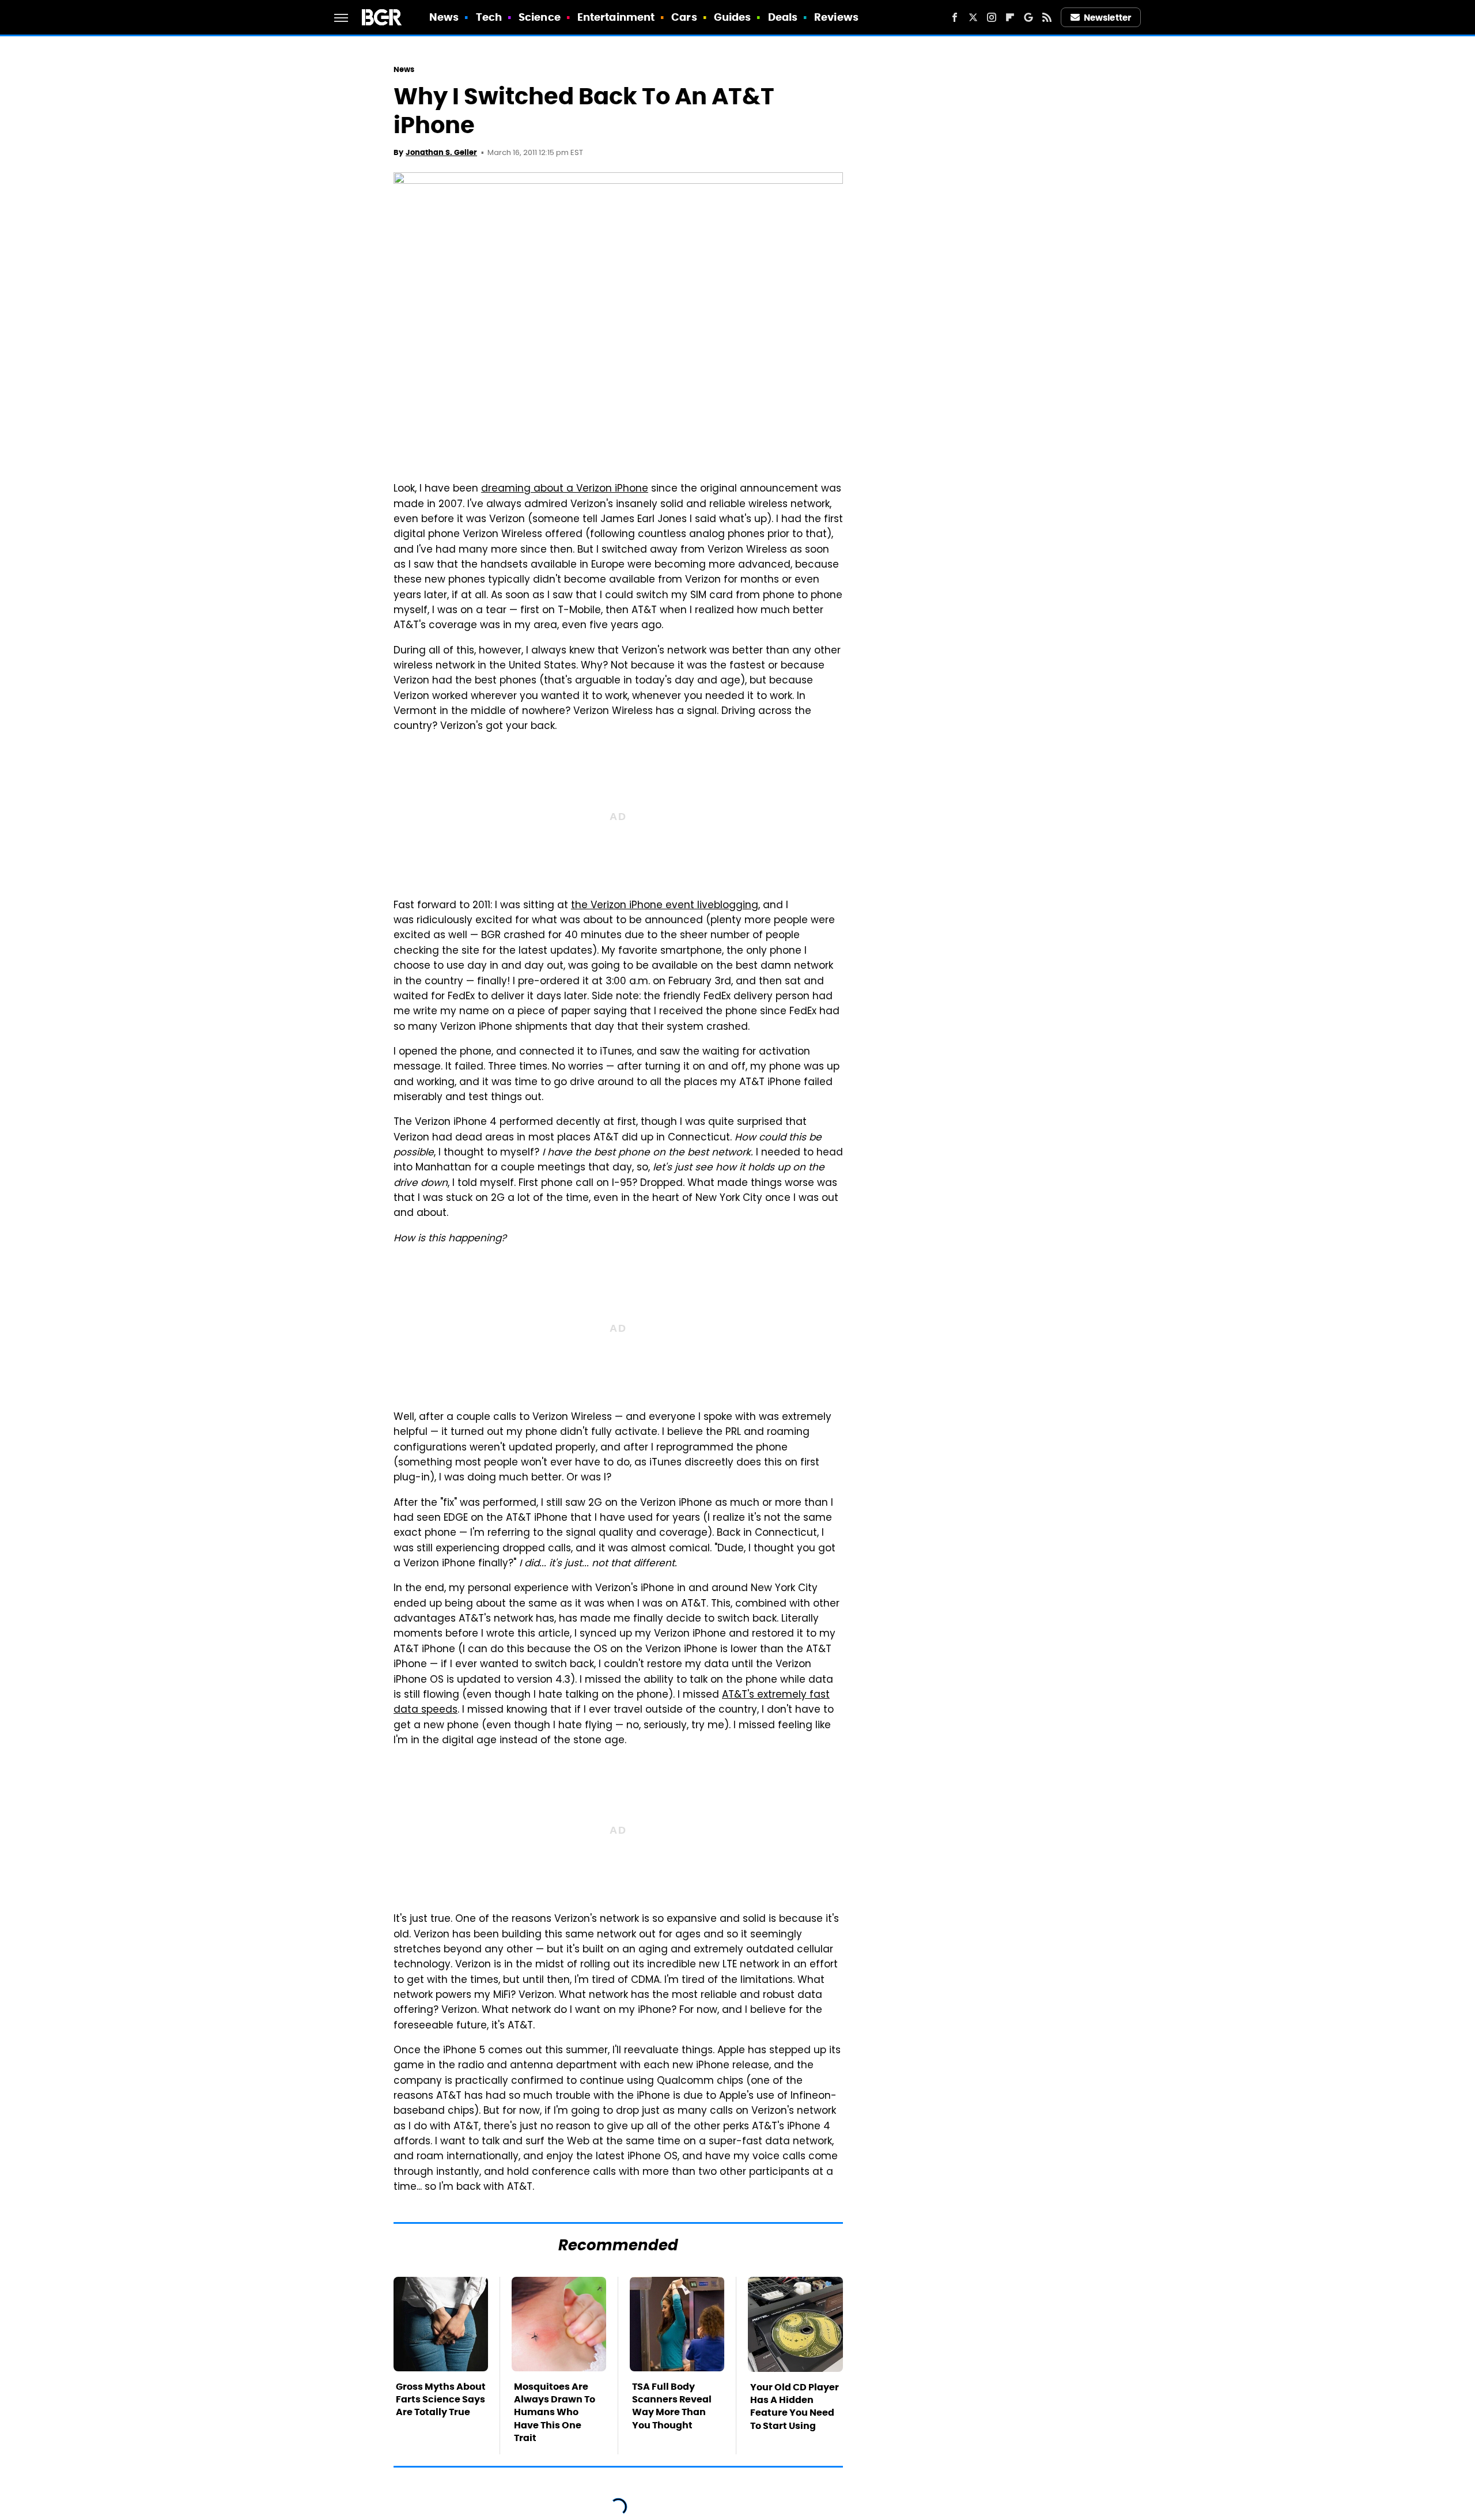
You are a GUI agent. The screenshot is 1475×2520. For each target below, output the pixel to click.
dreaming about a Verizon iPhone (565, 489)
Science (540, 17)
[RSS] (1047, 17)
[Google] (1028, 17)
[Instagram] (992, 17)
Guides (733, 17)
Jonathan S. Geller (441, 152)
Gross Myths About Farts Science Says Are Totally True (441, 2400)
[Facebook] (955, 17)
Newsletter (1107, 18)
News (444, 17)
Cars (684, 17)
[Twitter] (973, 17)
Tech (489, 17)
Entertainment (616, 17)
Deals (783, 17)
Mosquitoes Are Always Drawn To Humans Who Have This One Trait (555, 2413)
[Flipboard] (1010, 17)
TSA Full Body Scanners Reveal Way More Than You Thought (672, 2406)
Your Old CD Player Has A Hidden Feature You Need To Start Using (795, 2406)
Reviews (836, 17)
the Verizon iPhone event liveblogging (665, 906)
